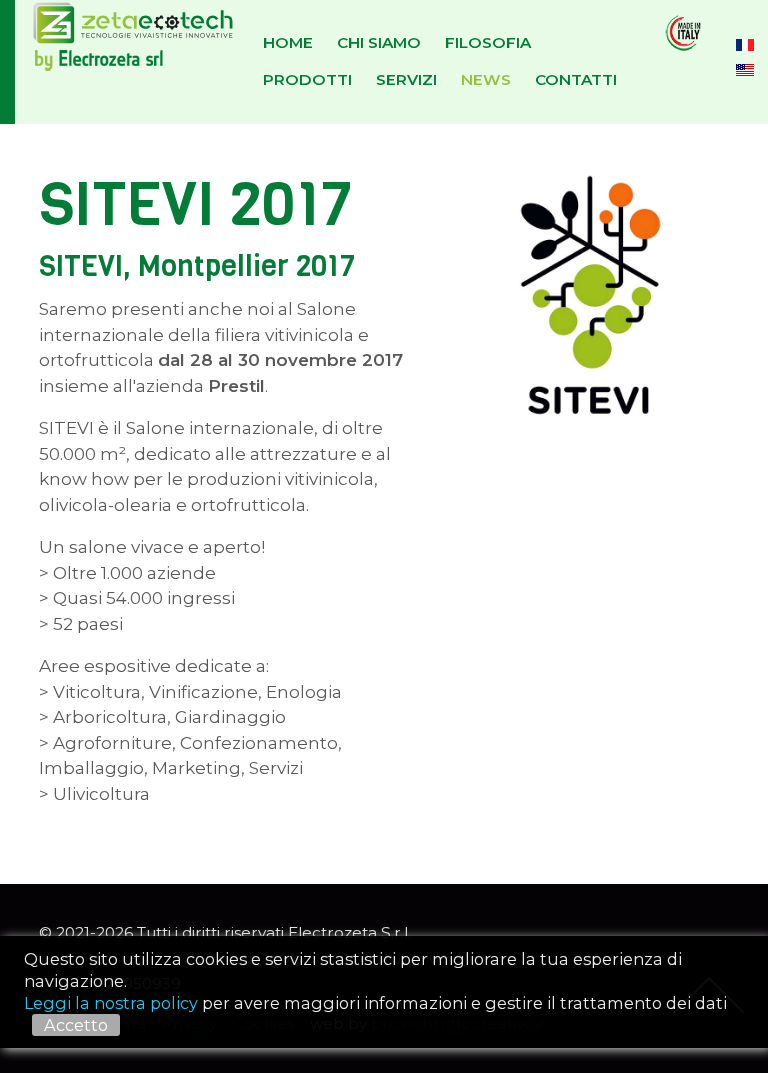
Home (288, 42)
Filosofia (488, 42)
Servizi (406, 79)
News (486, 79)
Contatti (576, 79)
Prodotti (307, 79)
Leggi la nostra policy (111, 1003)
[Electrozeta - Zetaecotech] (118, 62)
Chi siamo (379, 42)
